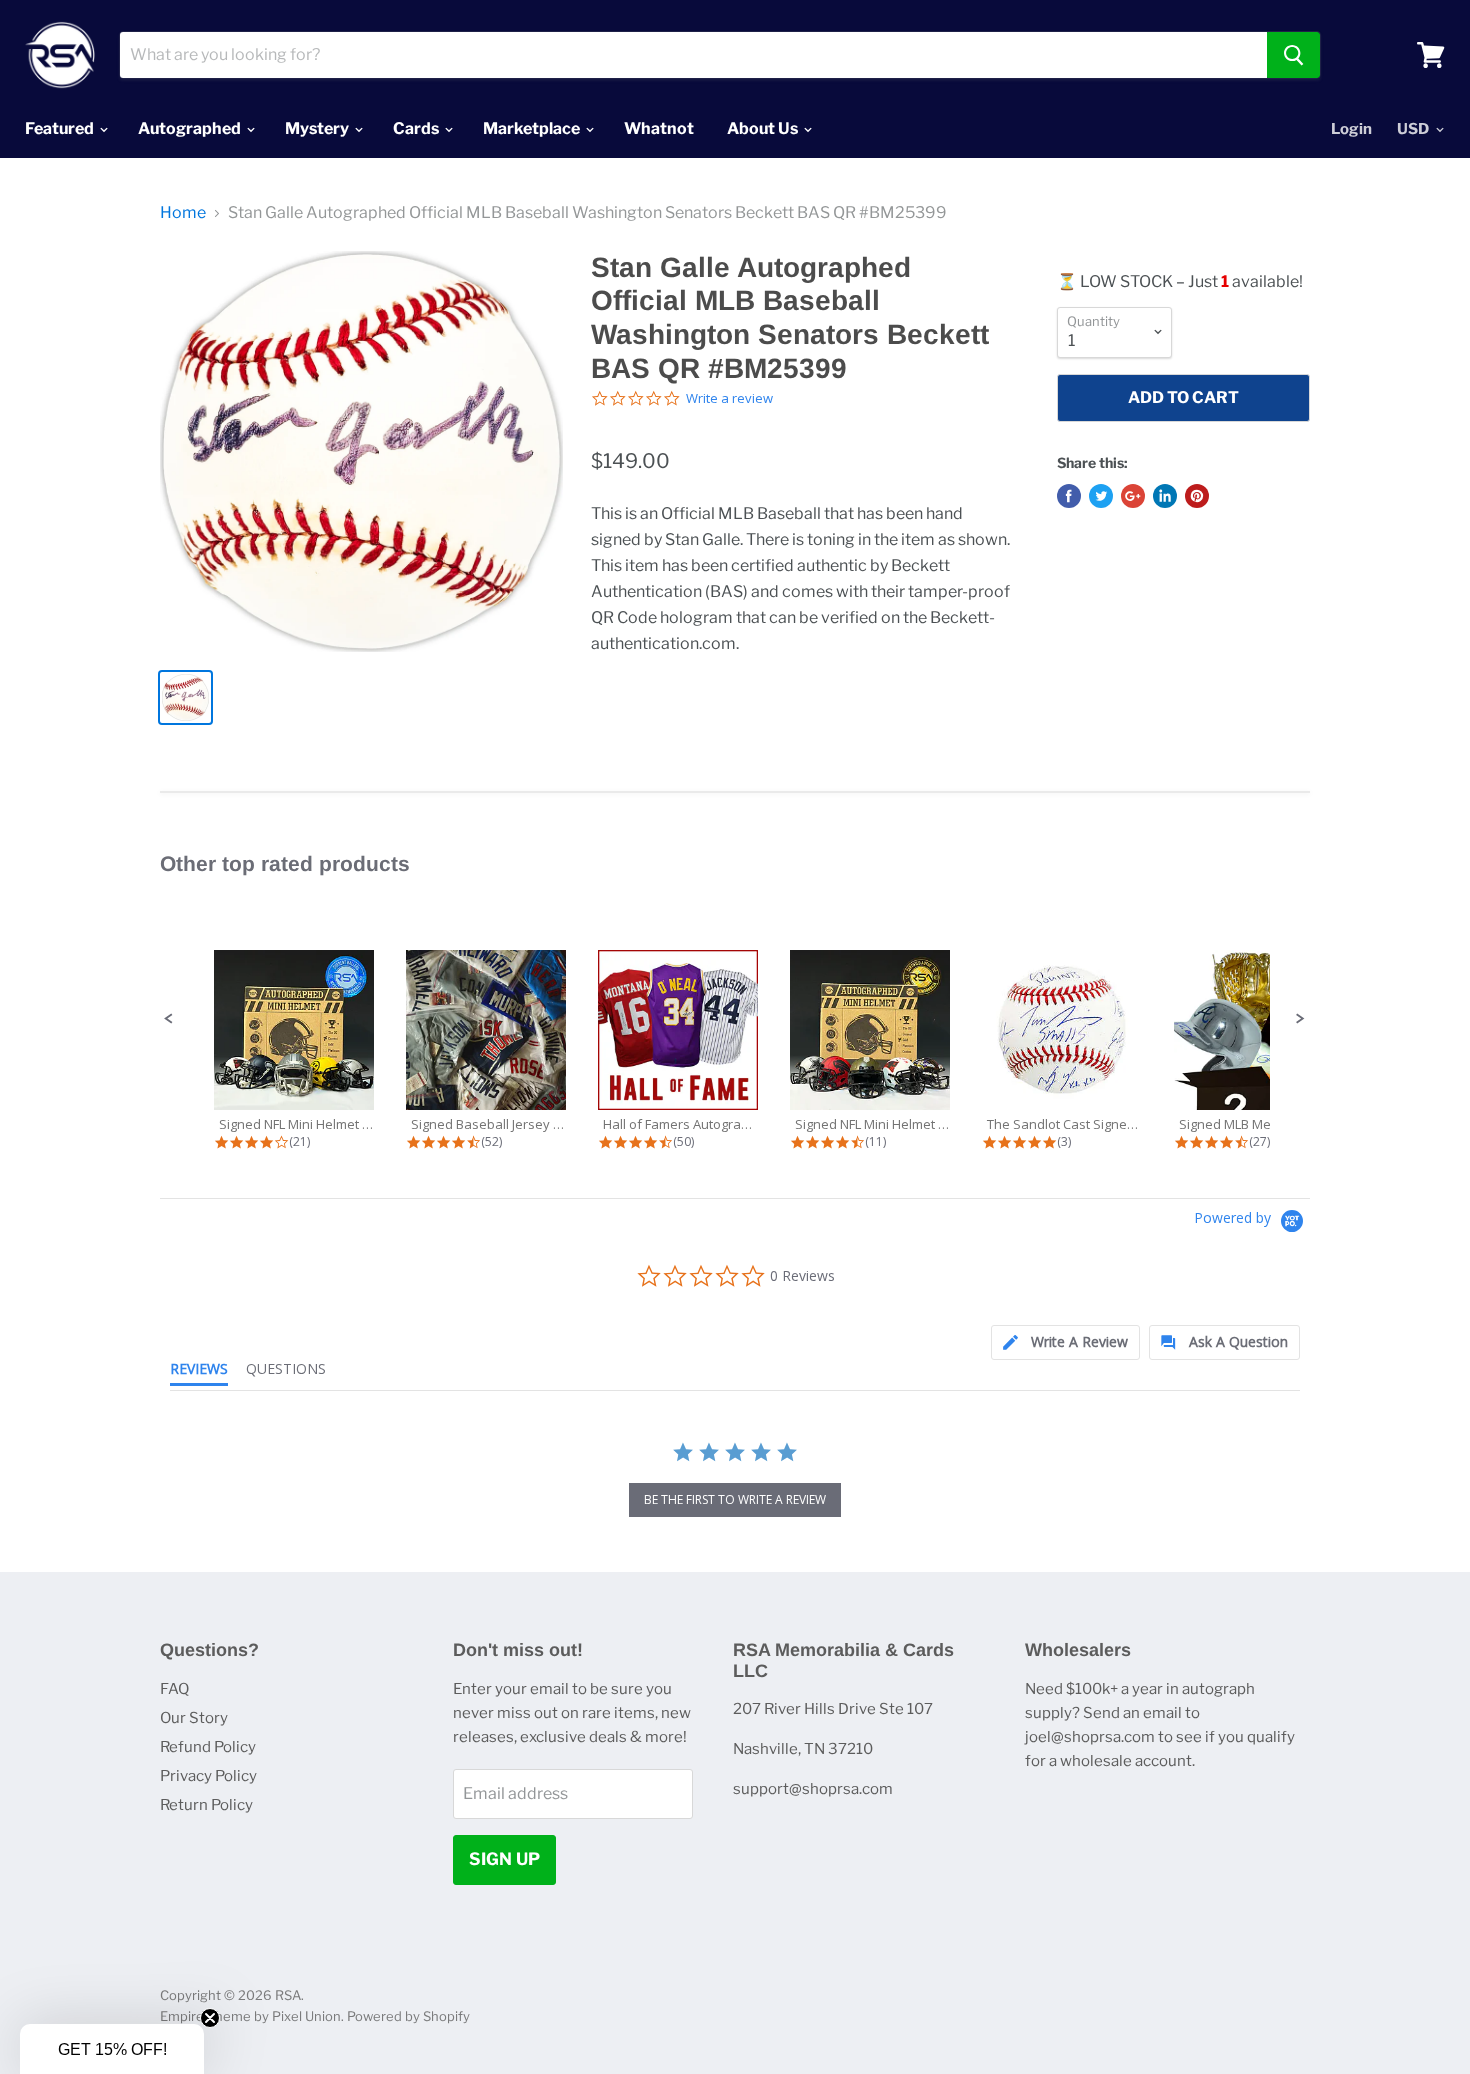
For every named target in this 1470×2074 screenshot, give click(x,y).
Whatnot (659, 128)
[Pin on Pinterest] (1197, 496)
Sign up (504, 1859)
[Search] (1293, 55)
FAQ (174, 1689)
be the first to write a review (735, 1499)
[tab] (1065, 1342)
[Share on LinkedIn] (1165, 496)
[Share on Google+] (1133, 496)
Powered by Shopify (408, 2016)
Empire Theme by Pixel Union (250, 2016)
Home (183, 213)
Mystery (318, 128)
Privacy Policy (208, 1776)
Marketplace (533, 128)
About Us (764, 128)
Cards (417, 128)
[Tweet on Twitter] (1101, 496)
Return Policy (206, 1805)
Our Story (194, 1718)
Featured (61, 128)
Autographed (191, 128)
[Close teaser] (210, 2018)
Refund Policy (208, 1747)
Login (1351, 129)
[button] (169, 1019)
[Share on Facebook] (1069, 496)
